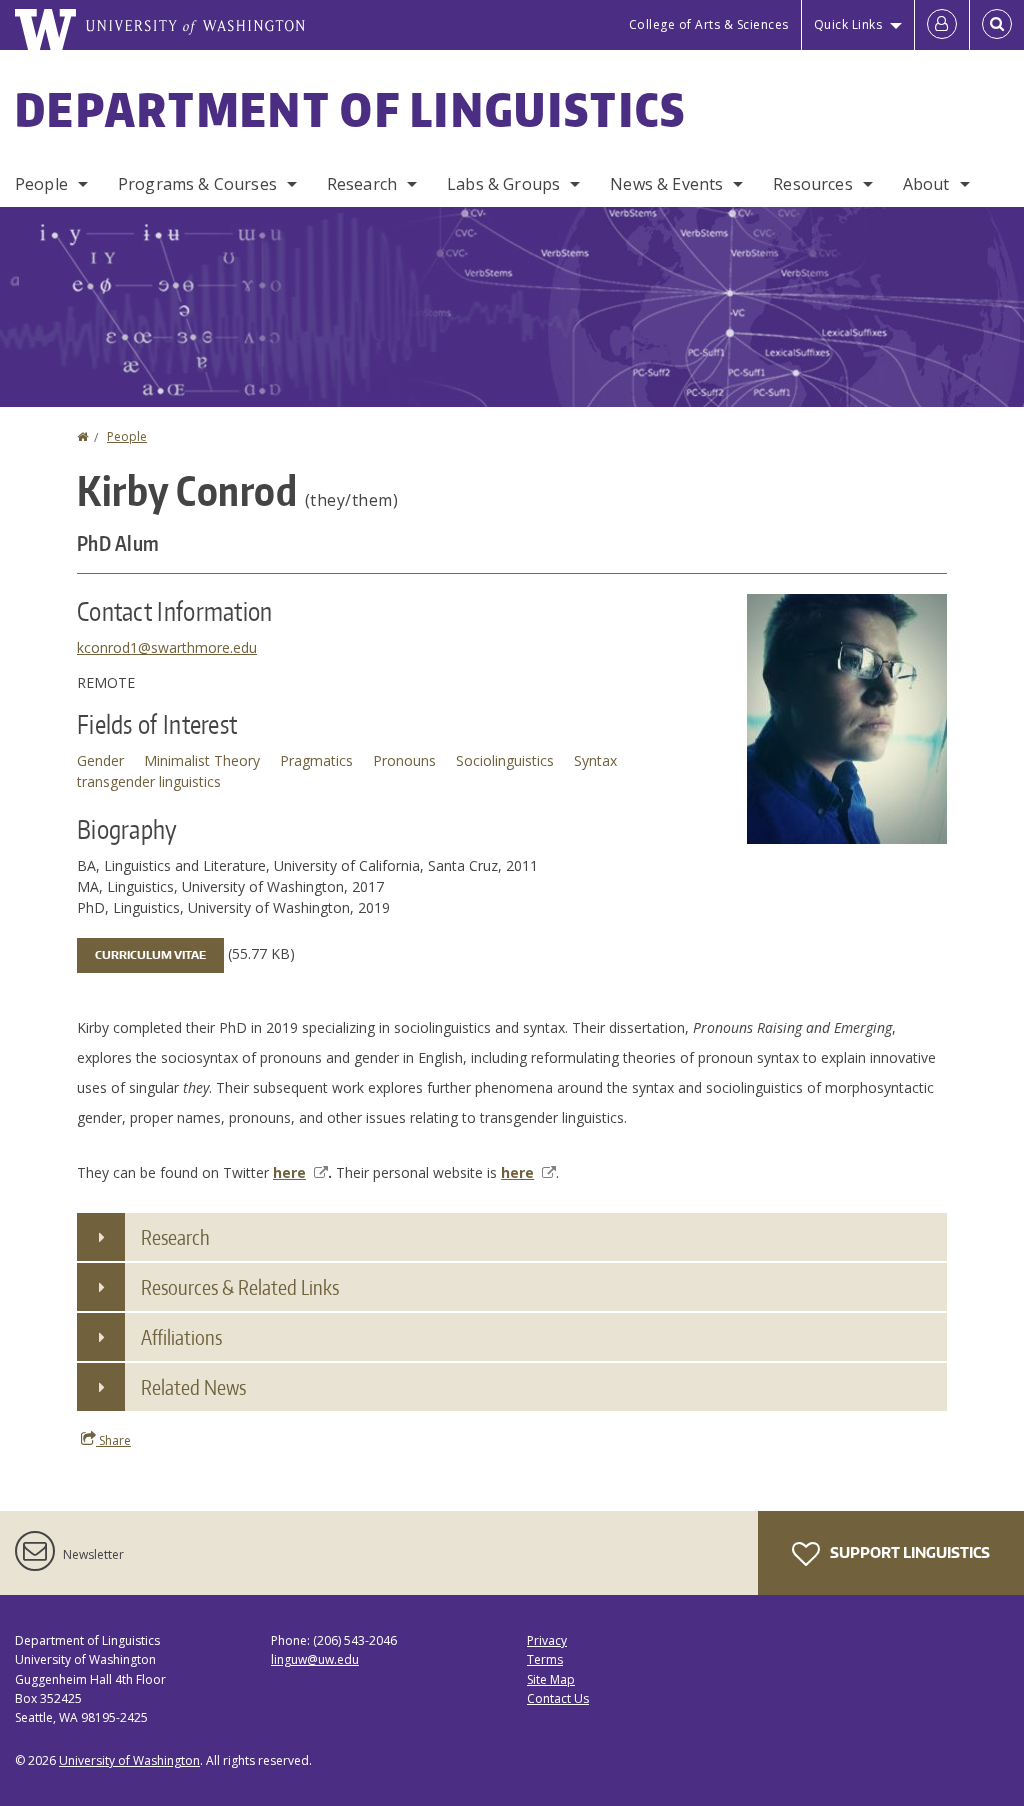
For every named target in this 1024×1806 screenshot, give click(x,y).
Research (362, 184)
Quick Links (848, 24)
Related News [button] (193, 1387)
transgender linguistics (149, 781)
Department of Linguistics (351, 109)
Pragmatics (316, 760)
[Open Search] (997, 25)
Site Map (551, 1679)
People (41, 184)
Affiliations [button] (181, 1337)
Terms (545, 1659)
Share (113, 1440)
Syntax (595, 760)
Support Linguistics (908, 1552)
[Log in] (942, 25)
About (926, 184)
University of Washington (129, 1760)
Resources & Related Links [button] (240, 1287)
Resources (812, 184)
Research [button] (175, 1237)
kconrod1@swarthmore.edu (167, 647)
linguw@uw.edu (315, 1659)
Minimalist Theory (202, 760)
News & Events (666, 184)
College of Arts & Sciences (709, 24)
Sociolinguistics (505, 760)
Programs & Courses (197, 184)
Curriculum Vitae (150, 955)
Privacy (547, 1640)
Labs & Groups (503, 184)
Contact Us (558, 1698)
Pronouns (404, 760)
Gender (100, 760)
